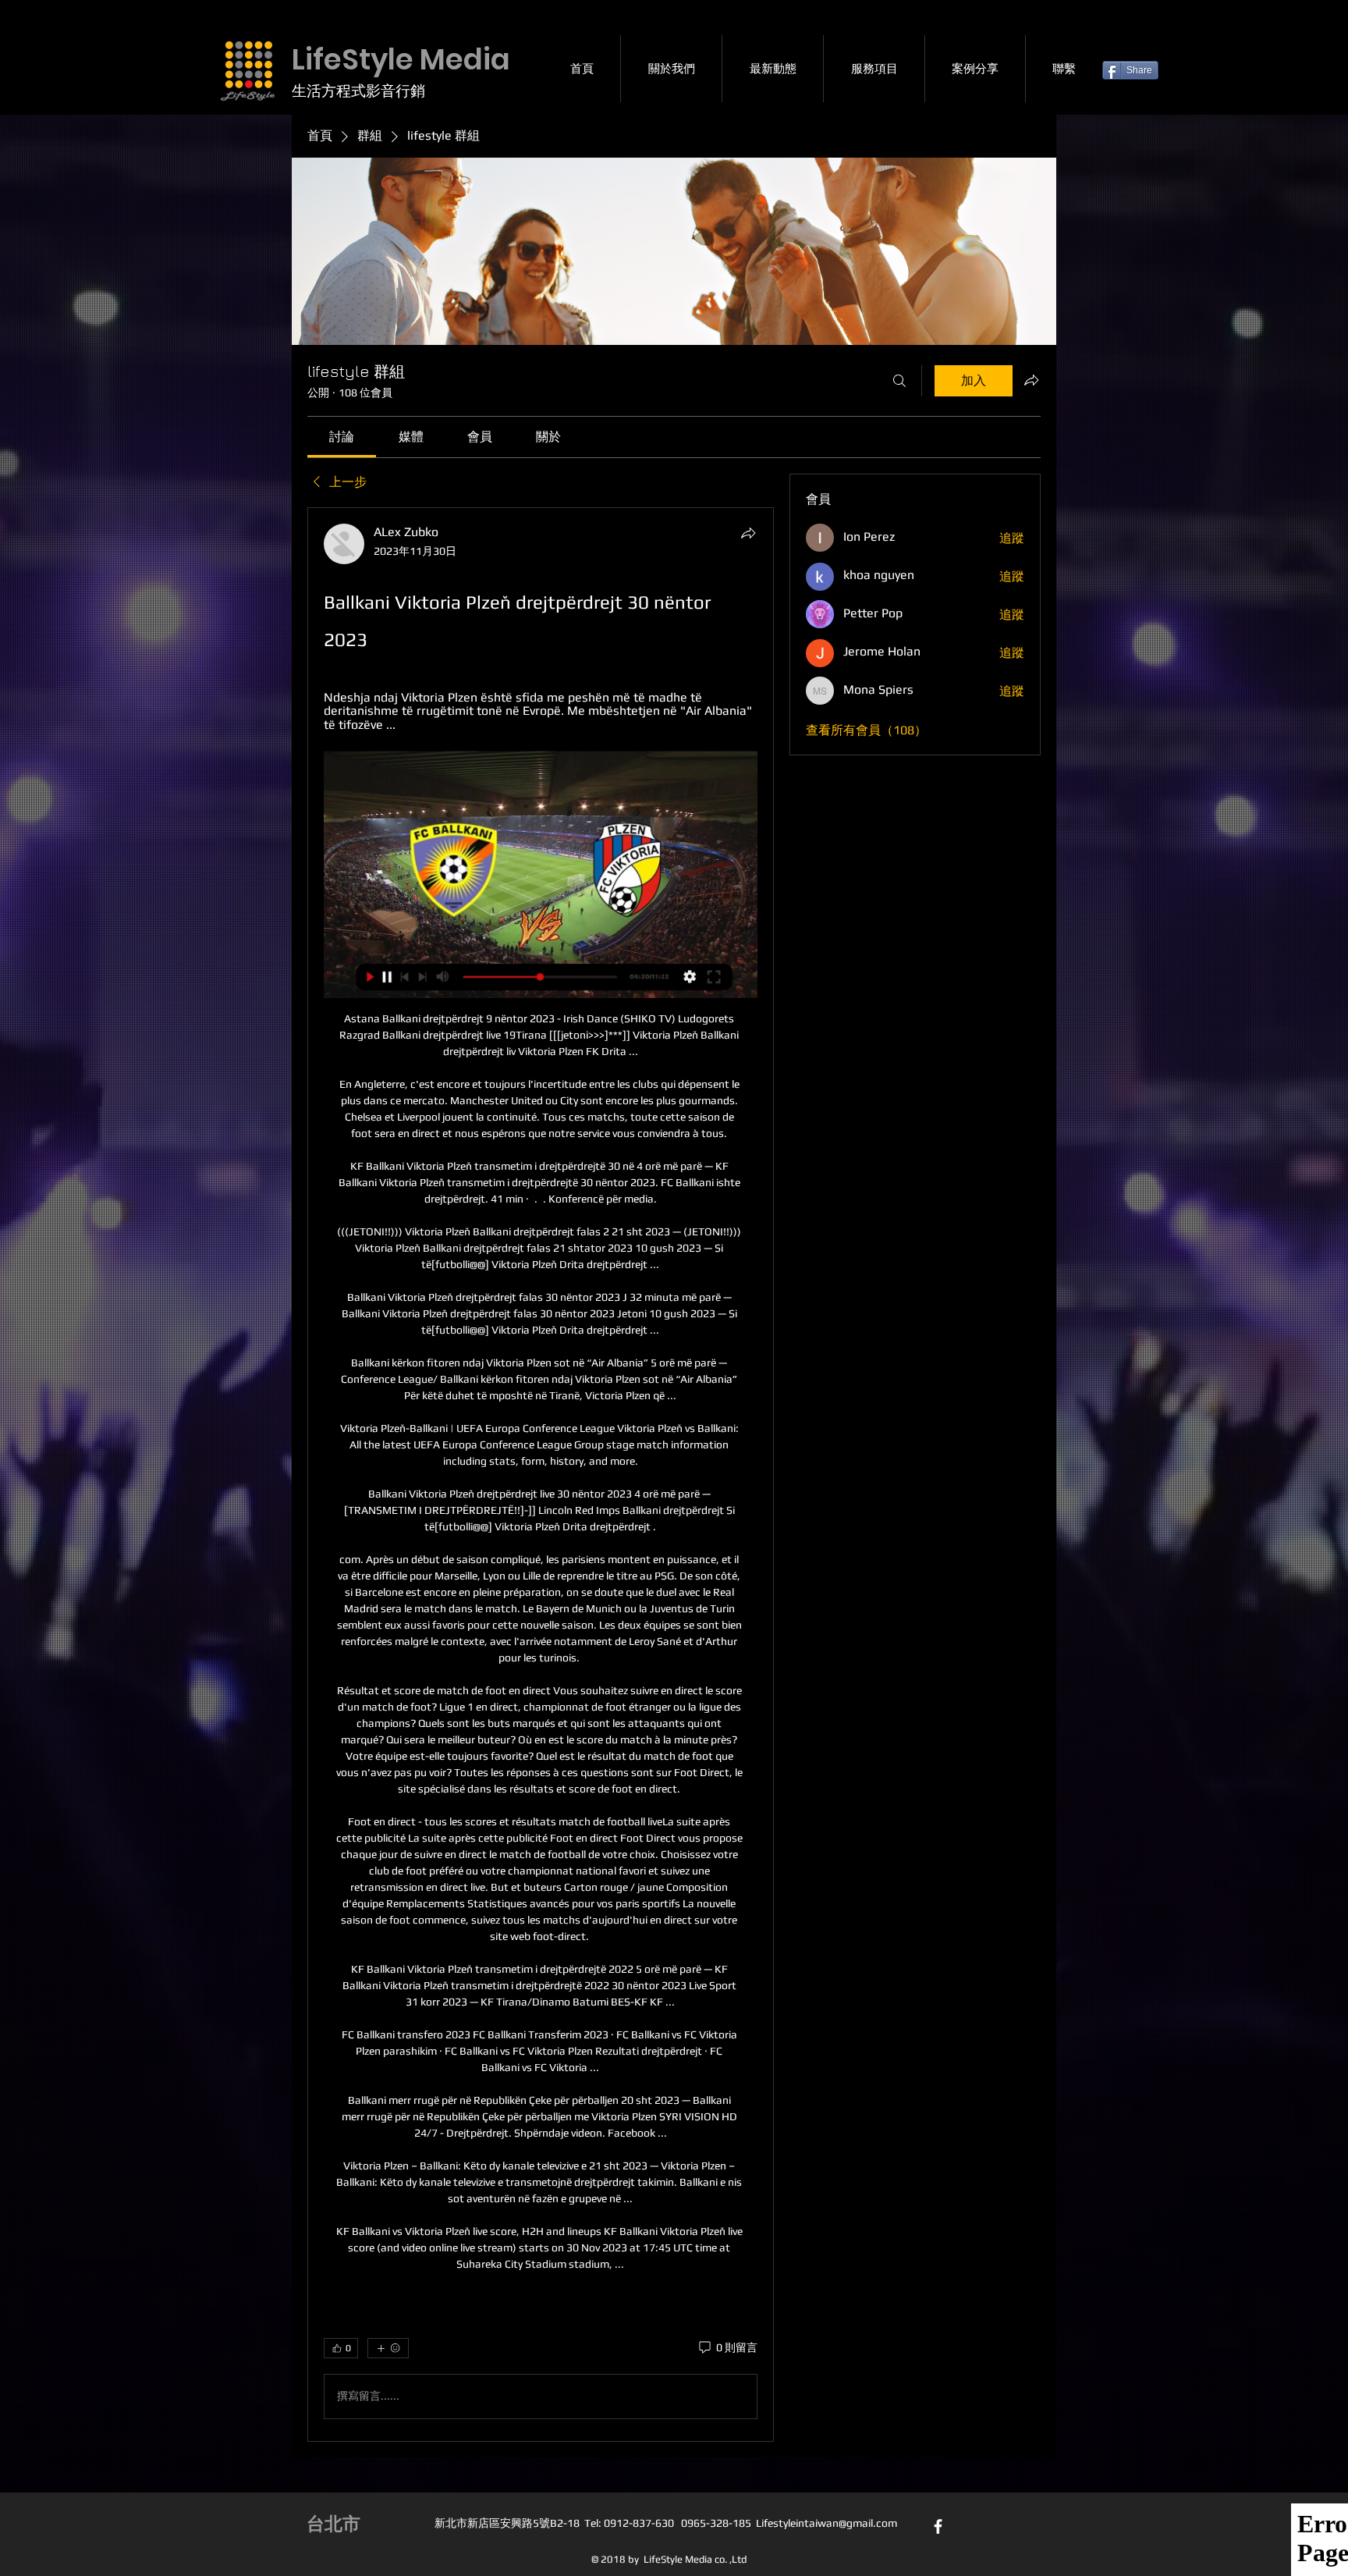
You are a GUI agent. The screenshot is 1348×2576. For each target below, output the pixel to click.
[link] (342, 437)
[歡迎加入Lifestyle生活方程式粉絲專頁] (938, 2526)
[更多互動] (388, 2348)
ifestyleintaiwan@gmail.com (829, 2523)
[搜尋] (899, 381)
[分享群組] (1031, 380)
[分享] (748, 533)
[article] (541, 1475)
